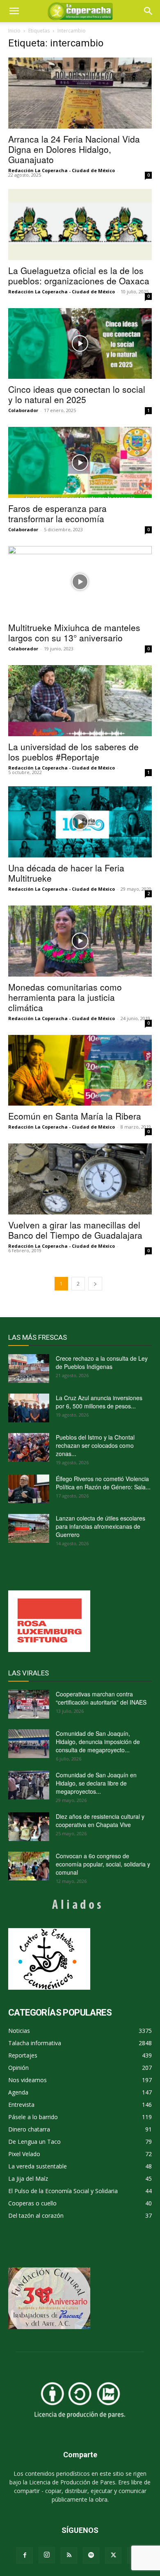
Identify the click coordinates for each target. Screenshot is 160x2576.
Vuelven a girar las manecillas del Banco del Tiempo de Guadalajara (75, 1230)
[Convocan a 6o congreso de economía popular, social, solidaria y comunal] (29, 1866)
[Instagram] (47, 2555)
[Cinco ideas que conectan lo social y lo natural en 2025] (80, 344)
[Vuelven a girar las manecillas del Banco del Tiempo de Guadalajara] (80, 1179)
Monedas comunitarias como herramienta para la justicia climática (65, 997)
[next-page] (95, 1284)
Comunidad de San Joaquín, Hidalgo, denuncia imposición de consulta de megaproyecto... (98, 1742)
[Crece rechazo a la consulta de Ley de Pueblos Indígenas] (29, 1369)
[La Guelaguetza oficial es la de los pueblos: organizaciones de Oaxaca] (80, 225)
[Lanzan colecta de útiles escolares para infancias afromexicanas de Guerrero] (29, 1528)
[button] (149, 11)
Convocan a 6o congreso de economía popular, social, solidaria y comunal (103, 1864)
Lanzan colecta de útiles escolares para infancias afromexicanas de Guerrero (101, 1526)
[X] (113, 2555)
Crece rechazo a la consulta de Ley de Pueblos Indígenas (102, 1362)
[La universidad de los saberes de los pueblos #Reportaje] (80, 701)
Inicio (14, 31)
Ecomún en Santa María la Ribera (75, 1116)
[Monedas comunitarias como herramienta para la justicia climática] (80, 941)
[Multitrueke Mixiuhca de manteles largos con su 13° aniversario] (80, 582)
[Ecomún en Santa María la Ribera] (80, 1070)
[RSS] (69, 2555)
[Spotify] (91, 2555)
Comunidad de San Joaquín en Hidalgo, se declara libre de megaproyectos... (96, 1783)
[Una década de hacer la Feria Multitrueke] (80, 822)
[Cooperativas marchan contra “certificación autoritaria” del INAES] (29, 1704)
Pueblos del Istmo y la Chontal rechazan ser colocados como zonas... (95, 1445)
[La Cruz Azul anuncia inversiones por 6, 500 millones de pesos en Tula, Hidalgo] (29, 1408)
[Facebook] (25, 2555)
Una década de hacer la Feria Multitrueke (66, 873)
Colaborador (23, 410)
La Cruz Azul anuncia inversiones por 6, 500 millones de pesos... (99, 1402)
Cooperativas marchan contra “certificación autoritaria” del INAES (101, 1698)
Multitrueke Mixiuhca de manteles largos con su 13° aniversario (74, 632)
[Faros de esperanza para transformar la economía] (80, 462)
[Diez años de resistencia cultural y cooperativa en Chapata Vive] (29, 1827)
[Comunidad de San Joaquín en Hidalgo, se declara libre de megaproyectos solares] (29, 1785)
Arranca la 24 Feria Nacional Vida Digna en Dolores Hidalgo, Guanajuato (74, 149)
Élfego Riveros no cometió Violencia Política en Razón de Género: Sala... (103, 1483)
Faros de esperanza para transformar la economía (57, 513)
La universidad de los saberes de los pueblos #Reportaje (73, 752)
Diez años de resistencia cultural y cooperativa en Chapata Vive (100, 1820)
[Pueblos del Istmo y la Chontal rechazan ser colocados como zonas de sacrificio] (29, 1447)
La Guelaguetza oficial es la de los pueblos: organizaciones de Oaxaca (79, 275)
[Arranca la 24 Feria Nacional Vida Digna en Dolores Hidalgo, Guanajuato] (80, 93)
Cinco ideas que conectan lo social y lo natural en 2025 (77, 394)
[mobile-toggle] (14, 11)
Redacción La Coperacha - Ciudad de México (62, 170)
